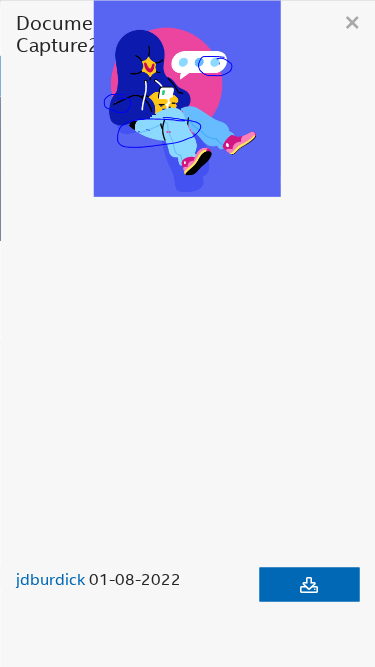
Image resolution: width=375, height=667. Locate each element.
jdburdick (50, 578)
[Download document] (309, 584)
